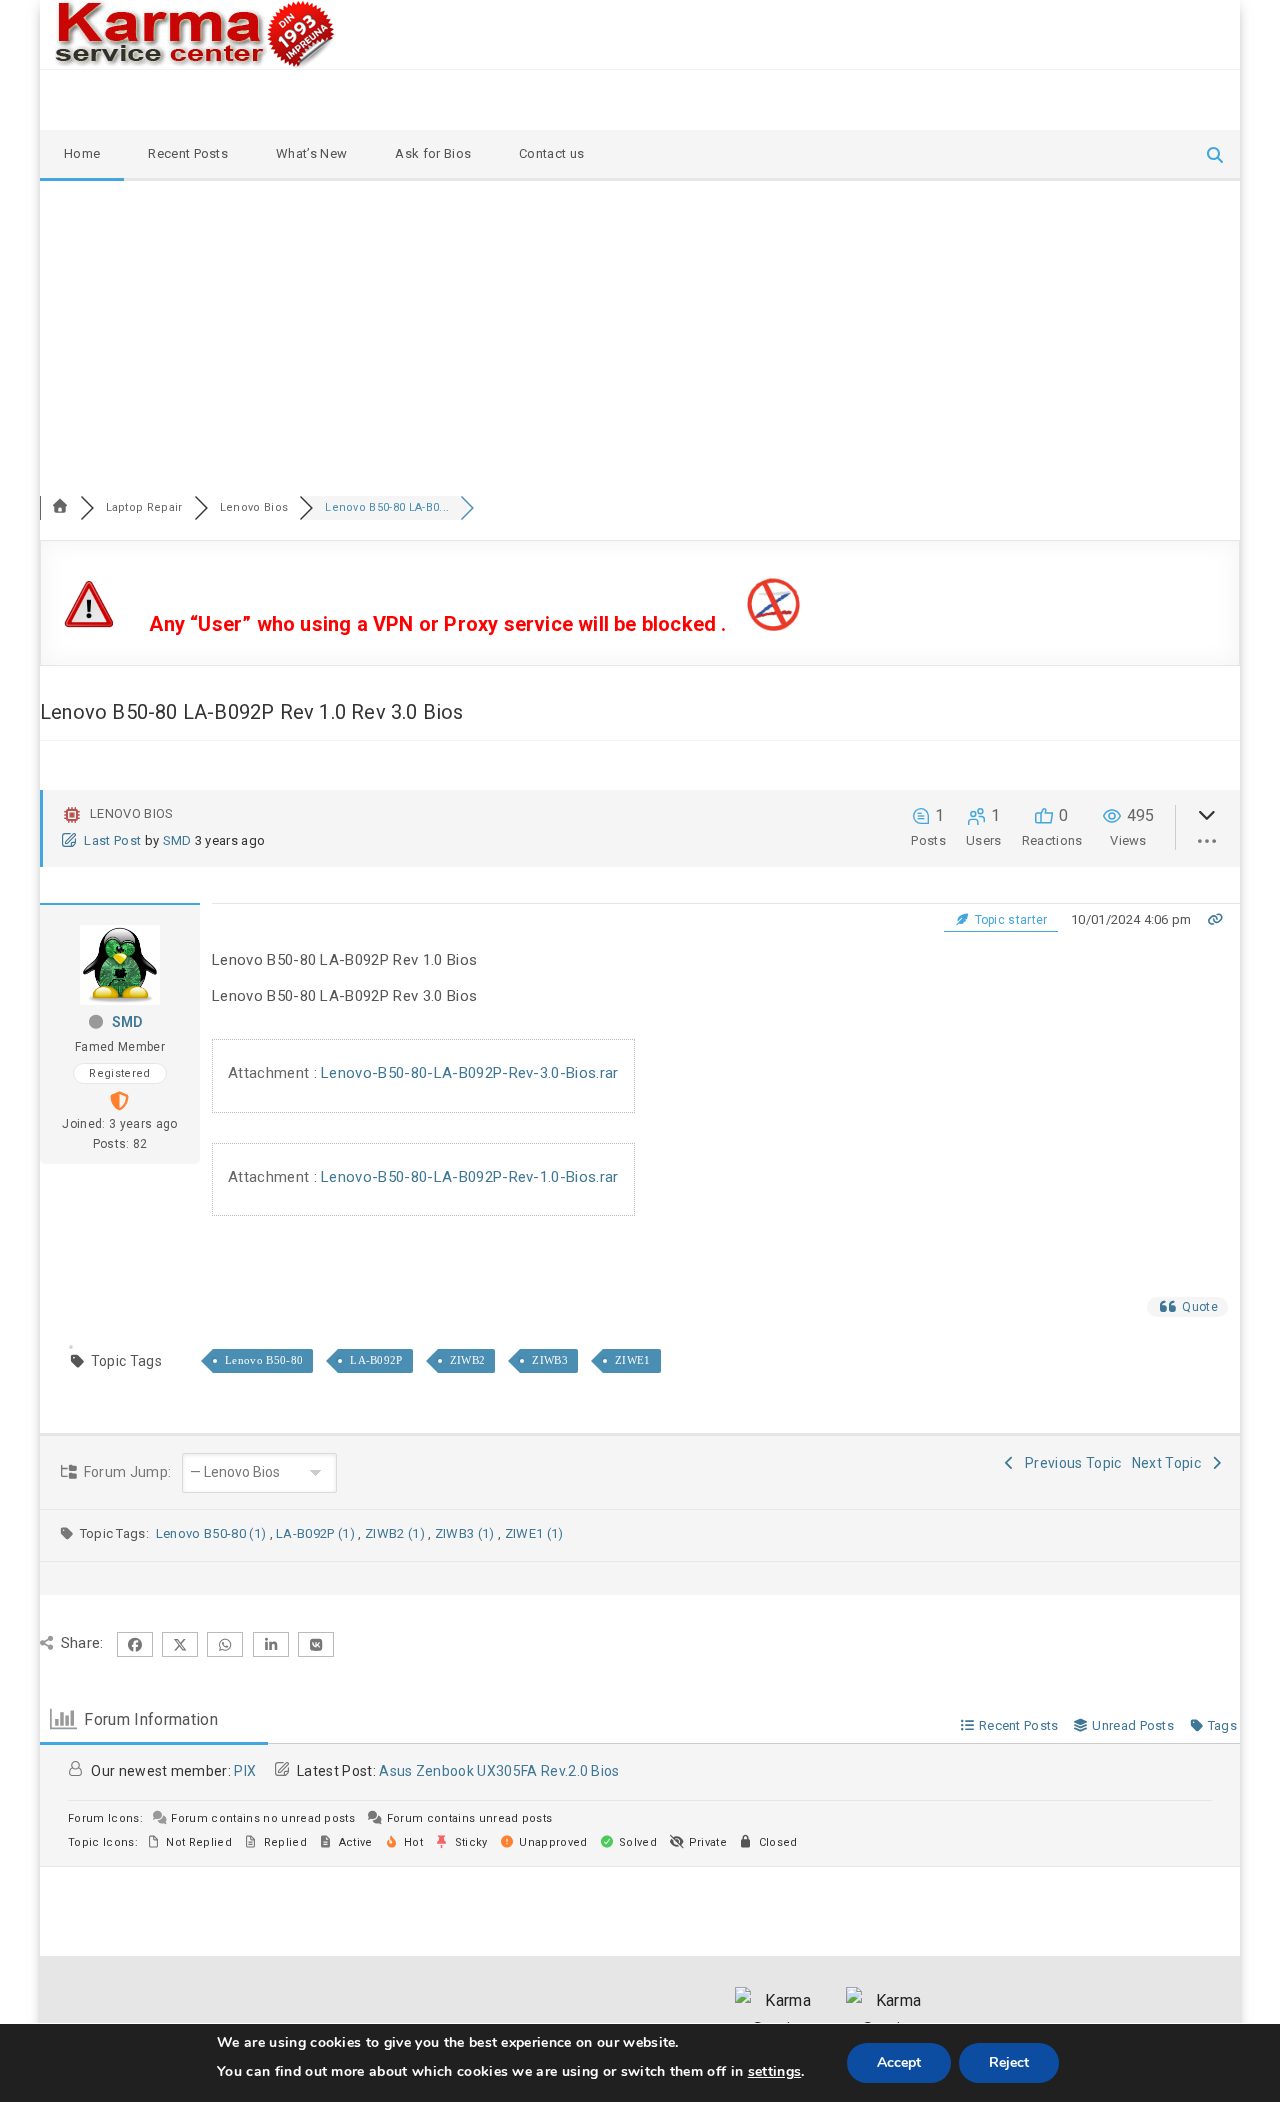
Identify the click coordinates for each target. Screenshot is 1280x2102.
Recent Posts (188, 153)
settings (775, 2071)
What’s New (311, 153)
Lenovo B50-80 (264, 1360)
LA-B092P (376, 1360)
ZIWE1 (633, 1360)
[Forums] (60, 507)
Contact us (551, 153)
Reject (1009, 2062)
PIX (245, 1771)
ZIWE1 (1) (534, 1533)
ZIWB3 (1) (466, 1533)
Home (82, 153)
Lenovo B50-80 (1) (213, 1533)
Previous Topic (1070, 1463)
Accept (899, 2062)
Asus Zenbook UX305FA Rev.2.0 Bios (499, 1771)
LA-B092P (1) (317, 1533)
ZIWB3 (550, 1360)
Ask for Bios (433, 153)
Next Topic (1170, 1463)
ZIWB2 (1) (396, 1533)
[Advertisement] (640, 331)
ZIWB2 (468, 1360)
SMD (177, 840)
